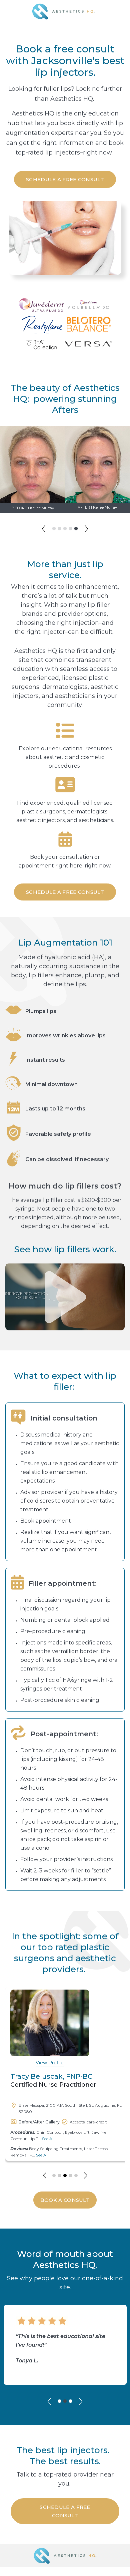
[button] (44, 529)
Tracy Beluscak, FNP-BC (51, 2076)
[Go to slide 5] (76, 529)
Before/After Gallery (39, 2122)
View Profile (50, 2063)
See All (48, 2139)
